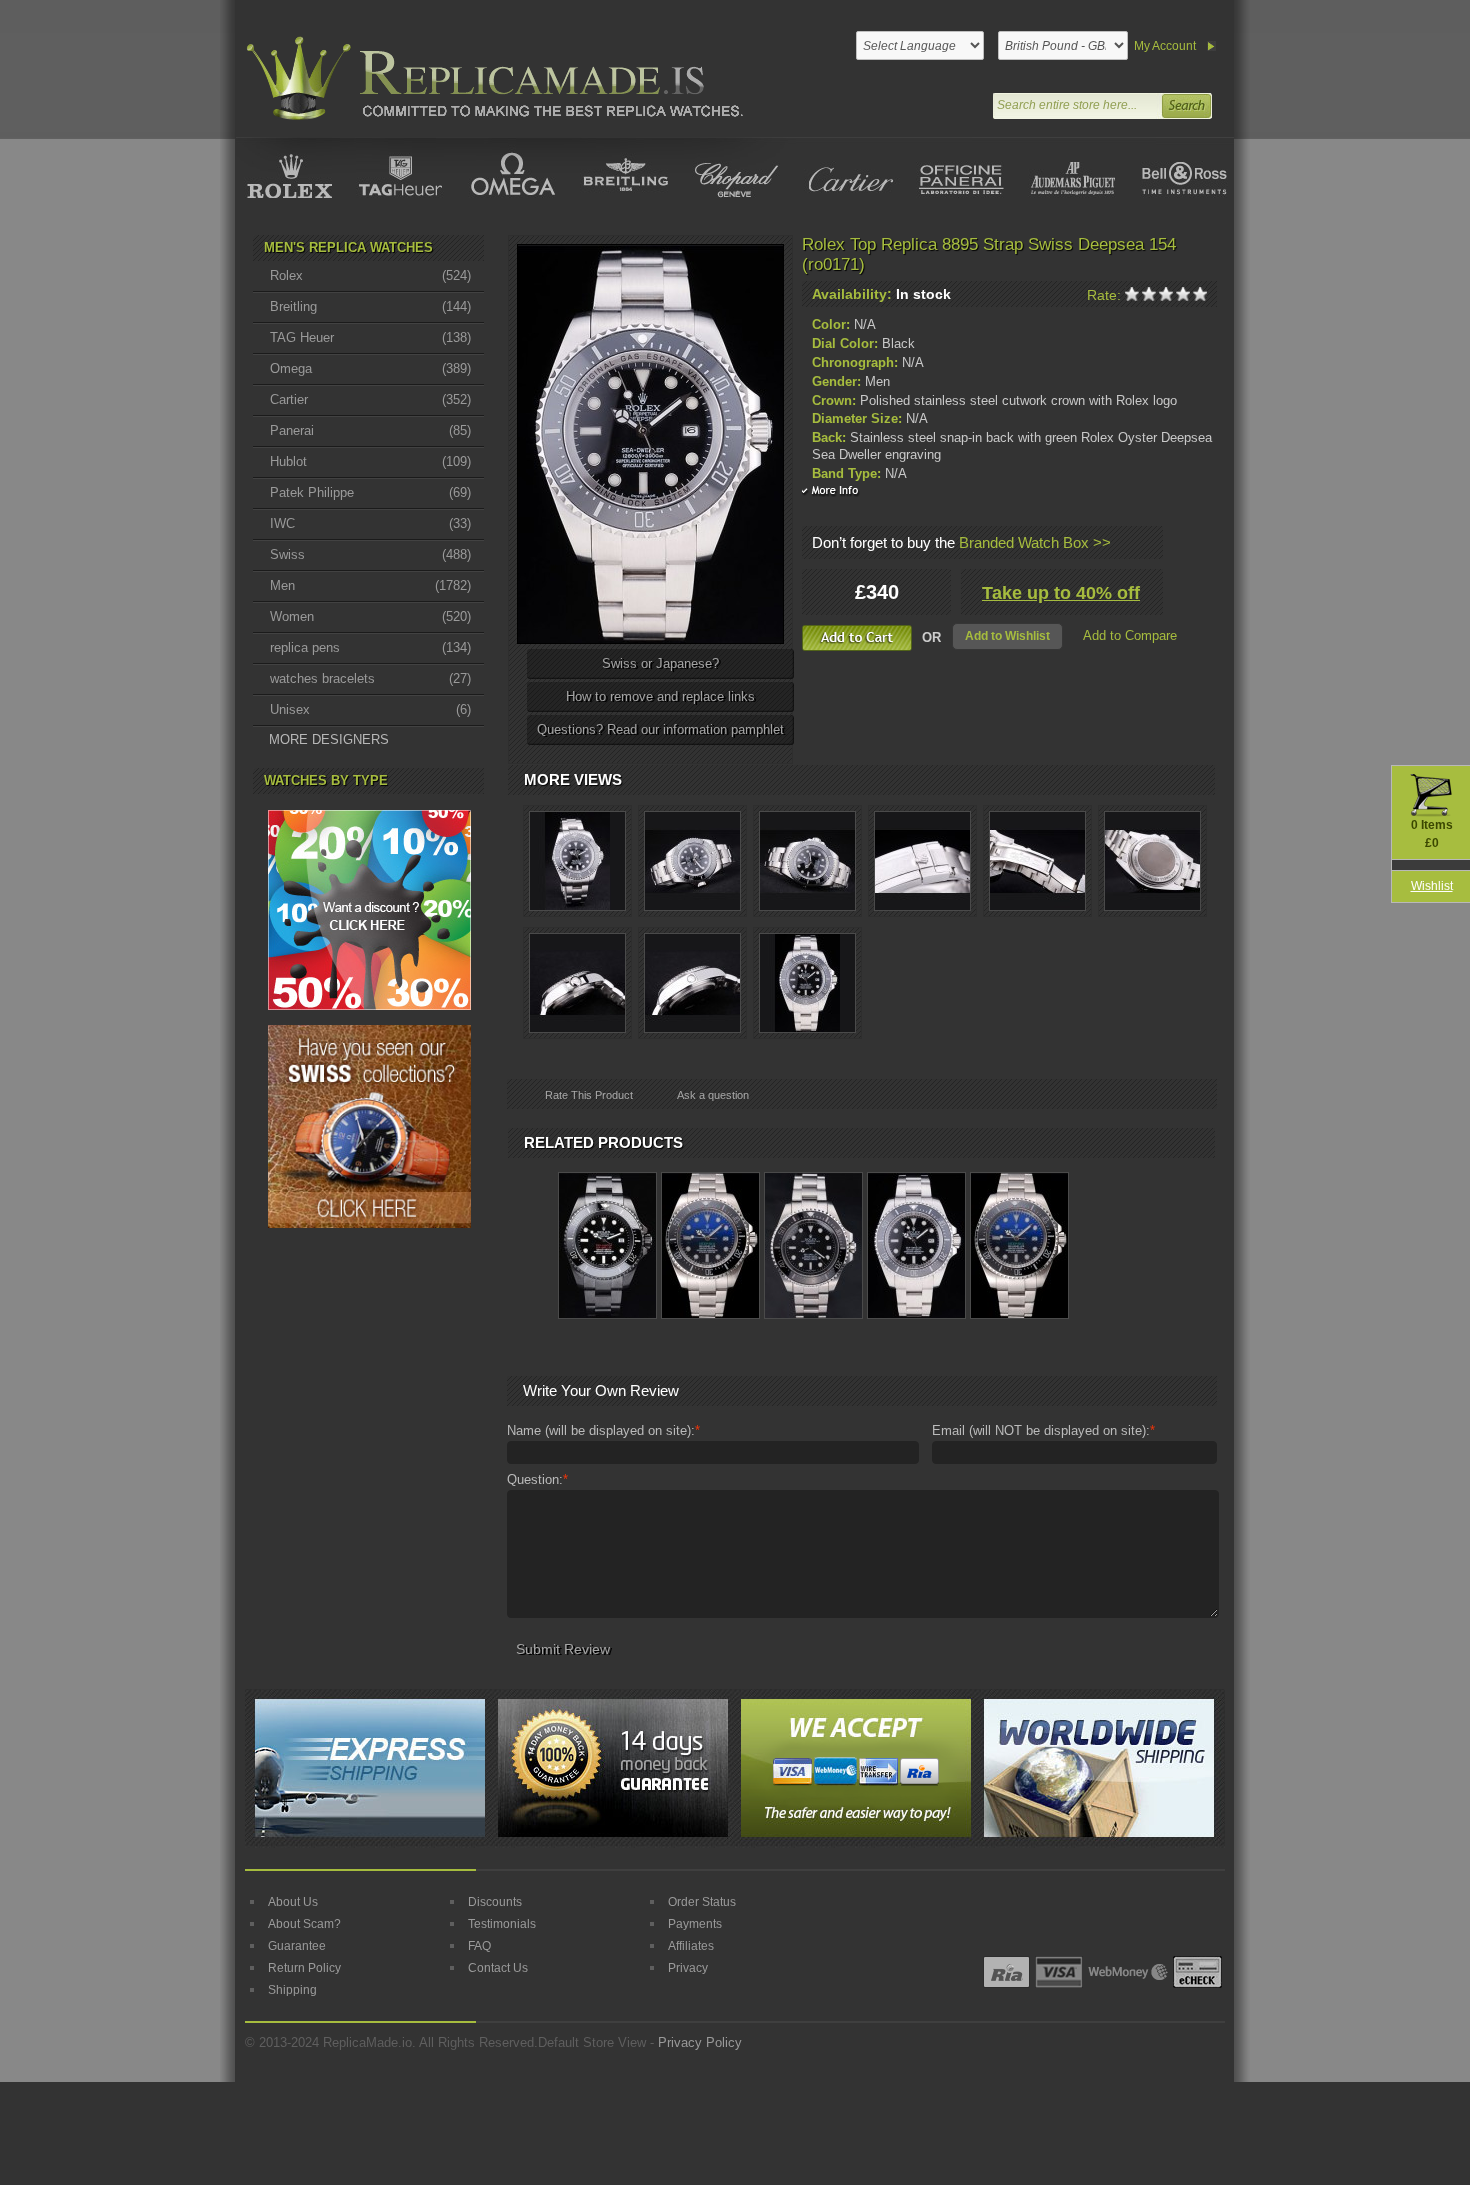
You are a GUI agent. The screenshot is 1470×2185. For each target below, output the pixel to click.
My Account (1165, 46)
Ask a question (713, 1095)
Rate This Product (589, 1095)
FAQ (479, 1946)
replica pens (370, 647)
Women (370, 616)
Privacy (688, 1968)
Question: (537, 1479)
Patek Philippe (370, 492)
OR (931, 637)
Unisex (370, 709)
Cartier (370, 399)
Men (370, 585)
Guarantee (297, 1946)
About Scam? (304, 1924)
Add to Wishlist (1007, 636)
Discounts (495, 1902)
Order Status (702, 1902)
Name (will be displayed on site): (603, 1430)
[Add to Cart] (857, 638)
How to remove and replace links (660, 696)
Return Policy (304, 1968)
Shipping (292, 1990)
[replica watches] (491, 78)
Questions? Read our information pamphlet (660, 729)
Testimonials (502, 1924)
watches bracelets (370, 678)
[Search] (1186, 103)
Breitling (370, 306)
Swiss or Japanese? (660, 663)
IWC (370, 523)
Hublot (370, 461)
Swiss (370, 554)
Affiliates (691, 1946)
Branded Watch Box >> (1035, 542)
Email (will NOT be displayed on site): (1043, 1430)
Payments (695, 1924)
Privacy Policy (700, 2042)
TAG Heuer (370, 337)
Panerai (370, 430)
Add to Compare (1130, 635)
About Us (293, 1902)
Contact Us (498, 1968)
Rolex (370, 275)
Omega (370, 368)
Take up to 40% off (1061, 593)
